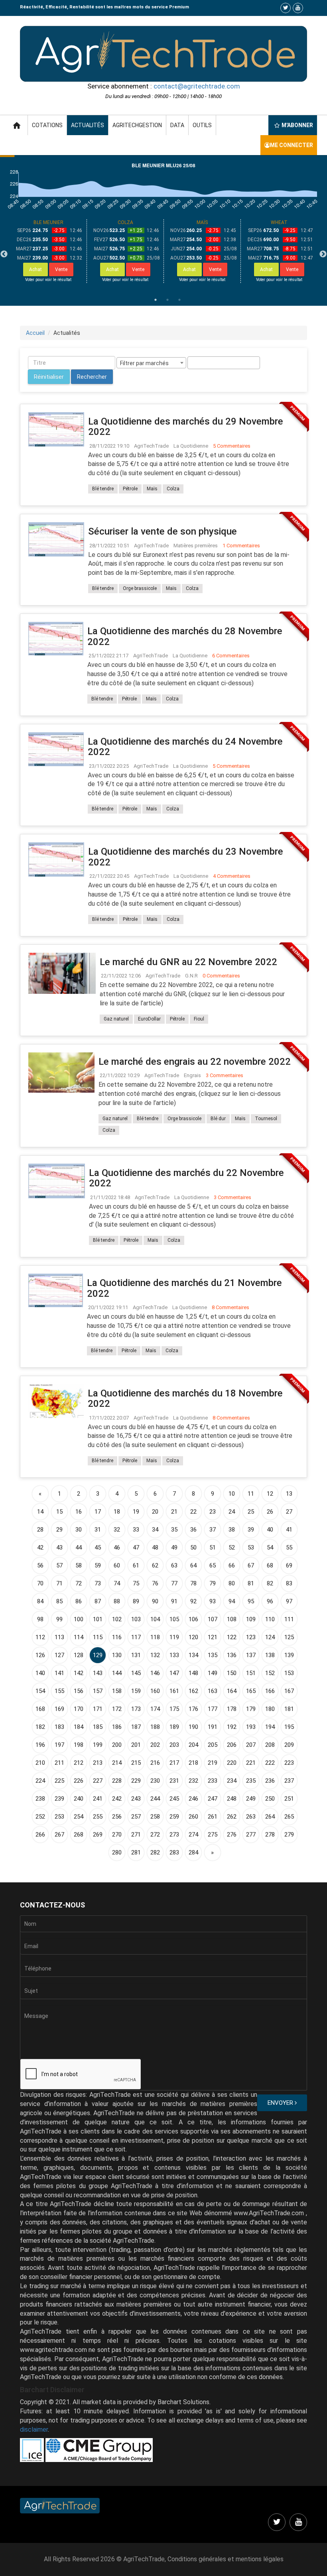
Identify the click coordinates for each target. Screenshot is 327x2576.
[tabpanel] (48, 251)
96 (270, 1601)
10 (232, 1494)
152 (270, 1673)
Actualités (88, 125)
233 (213, 1781)
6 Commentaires (231, 656)
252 (40, 1817)
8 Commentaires (230, 1307)
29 (59, 1530)
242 (117, 1799)
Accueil (35, 333)
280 (117, 1852)
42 (40, 1548)
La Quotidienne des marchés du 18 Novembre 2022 (185, 1398)
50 (193, 1548)
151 (251, 1673)
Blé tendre (103, 489)
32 (117, 1530)
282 (155, 1852)
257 (136, 1817)
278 (270, 1835)
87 (98, 1601)
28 (40, 1530)
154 (40, 1691)
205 (213, 1745)
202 (155, 1745)
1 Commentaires (241, 546)
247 (213, 1799)
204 (193, 1745)
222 (270, 1763)
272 (155, 1835)
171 (98, 1709)
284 (193, 1852)
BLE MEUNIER (48, 222)
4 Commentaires (232, 876)
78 (193, 1583)
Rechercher (92, 377)
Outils (202, 125)
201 (136, 1745)
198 (79, 1745)
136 (232, 1655)
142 (79, 1673)
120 (193, 1637)
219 (213, 1763)
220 (232, 1763)
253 (59, 1817)
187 (136, 1727)
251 (289, 1799)
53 (251, 1548)
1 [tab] (156, 300)
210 (40, 1763)
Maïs (152, 489)
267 (59, 1835)
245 (174, 1799)
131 (136, 1655)
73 (98, 1583)
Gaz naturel (116, 1019)
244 (155, 1799)
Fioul (199, 1019)
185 (98, 1727)
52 (232, 1548)
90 (155, 1601)
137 (251, 1655)
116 (117, 1637)
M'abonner (297, 125)
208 (270, 1745)
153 (289, 1673)
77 (174, 1583)
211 (59, 1763)
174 (155, 1709)
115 (98, 1637)
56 (40, 1565)
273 (174, 1835)
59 (98, 1565)
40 (270, 1530)
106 (193, 1619)
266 (40, 1835)
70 (40, 1583)
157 (98, 1691)
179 (251, 1709)
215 (136, 1763)
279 (289, 1835)
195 (289, 1727)
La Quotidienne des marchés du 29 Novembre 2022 (186, 427)
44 (79, 1548)
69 (289, 1565)
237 (289, 1781)
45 (98, 1548)
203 (174, 1745)
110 (270, 1619)
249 (251, 1799)
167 (289, 1691)
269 (98, 1835)
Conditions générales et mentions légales (226, 2559)
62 (155, 1565)
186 (117, 1727)
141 (59, 1673)
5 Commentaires (232, 446)
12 (270, 1494)
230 (155, 1781)
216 (155, 1763)
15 (59, 1512)
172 (117, 1709)
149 (213, 1673)
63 (174, 1565)
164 (232, 1691)
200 (117, 1745)
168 (40, 1709)
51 (213, 1548)
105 (174, 1619)
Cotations (47, 125)
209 (289, 1745)
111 (289, 1619)
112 (40, 1637)
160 (155, 1691)
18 (117, 1512)
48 (155, 1548)
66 (232, 1565)
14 (40, 1512)
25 (251, 1512)
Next (323, 254)
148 (193, 1673)
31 (98, 1530)
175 (174, 1709)
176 (193, 1709)
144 (117, 1673)
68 (270, 1565)
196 (40, 1745)
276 (232, 1835)
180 (270, 1709)
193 (251, 1727)
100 (79, 1619)
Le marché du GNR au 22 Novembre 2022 (188, 962)
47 (136, 1548)
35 (174, 1530)
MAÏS (202, 222)
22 (193, 1512)
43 (59, 1548)
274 (193, 1835)
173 (136, 1709)
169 (59, 1709)
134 (193, 1655)
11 (251, 1494)
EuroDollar (149, 1019)
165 (251, 1691)
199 (98, 1745)
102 (117, 1619)
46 (117, 1548)
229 (136, 1781)
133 (174, 1655)
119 (174, 1637)
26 (270, 1512)
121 (213, 1637)
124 (270, 1637)
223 (289, 1763)
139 (289, 1655)
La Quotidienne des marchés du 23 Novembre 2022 (186, 857)
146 (155, 1673)
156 (79, 1691)
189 (174, 1727)
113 (59, 1637)
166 (270, 1691)
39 (251, 1530)
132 (155, 1655)
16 (79, 1512)
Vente (61, 269)
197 (59, 1745)
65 (213, 1565)
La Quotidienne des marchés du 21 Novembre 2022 (184, 1288)
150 (232, 1673)
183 (59, 1727)
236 (270, 1781)
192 (232, 1727)
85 (59, 1601)
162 (193, 1691)
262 (232, 1817)
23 (213, 1512)
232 (193, 1781)
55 (289, 1548)
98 (40, 1619)
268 (79, 1835)
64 (193, 1565)
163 (213, 1691)
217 (174, 1763)
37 (213, 1530)
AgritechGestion (137, 125)
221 (251, 1763)
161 (174, 1691)
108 (232, 1619)
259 (174, 1817)
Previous (4, 254)
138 (270, 1655)
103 (136, 1619)
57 (59, 1565)
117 (136, 1637)
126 (40, 1655)
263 (251, 1817)
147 (174, 1673)
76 (155, 1583)
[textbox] (192, 363)
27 (289, 1512)
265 (289, 1817)
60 (117, 1565)
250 (270, 1799)
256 (117, 1817)
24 (232, 1512)
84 (40, 1601)
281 (136, 1852)
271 (136, 1835)
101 (98, 1619)
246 (193, 1799)
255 (98, 1817)
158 (117, 1691)
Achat (35, 269)
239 (59, 1799)
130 (117, 1655)
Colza (173, 489)
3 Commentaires (225, 1075)
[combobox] (151, 363)
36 (193, 1530)
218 (193, 1763)
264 (270, 1817)
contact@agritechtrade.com (197, 86)
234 (232, 1781)
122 (232, 1637)
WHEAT (279, 222)
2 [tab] (167, 300)
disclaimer (34, 2430)
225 (59, 1781)
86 (79, 1601)
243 (136, 1799)
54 (270, 1548)
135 (213, 1655)
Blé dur (218, 1119)
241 (98, 1799)
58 (79, 1565)
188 (155, 1727)
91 (174, 1601)
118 (155, 1637)
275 (213, 1835)
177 (213, 1709)
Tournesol (266, 1119)
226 (79, 1781)
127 (59, 1655)
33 (136, 1530)
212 (79, 1763)
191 (213, 1727)
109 (251, 1619)
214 (117, 1763)
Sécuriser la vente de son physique (163, 531)
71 (59, 1583)
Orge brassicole (140, 588)
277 (251, 1835)
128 (79, 1655)
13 (289, 1494)
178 (232, 1709)
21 (174, 1512)
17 (98, 1512)
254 (79, 1817)
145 (136, 1673)
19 (136, 1512)
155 (59, 1691)
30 (79, 1530)
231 (174, 1781)
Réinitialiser (49, 377)
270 (117, 1835)
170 (79, 1709)
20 (155, 1512)
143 (98, 1673)
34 (155, 1530)
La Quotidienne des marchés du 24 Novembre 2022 (185, 747)
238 (40, 1799)
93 (213, 1601)
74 (117, 1583)
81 (251, 1583)
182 (40, 1727)
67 (251, 1565)
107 (213, 1619)
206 (232, 1745)
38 (232, 1530)
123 (251, 1637)
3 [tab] (179, 300)
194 (270, 1727)
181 (289, 1709)
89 (136, 1601)
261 (213, 1817)
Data (177, 125)
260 (193, 1817)
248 (232, 1799)
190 (193, 1727)
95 (251, 1601)
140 (40, 1673)
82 (270, 1583)
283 (174, 1852)
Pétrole (130, 489)
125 (289, 1637)
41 (289, 1530)
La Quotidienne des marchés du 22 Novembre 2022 (186, 1178)
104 (155, 1619)
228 (117, 1781)
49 (174, 1548)
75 (136, 1583)
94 (232, 1601)
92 (193, 1601)
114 (79, 1637)
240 (79, 1799)
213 (98, 1763)
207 (251, 1745)
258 (155, 1817)
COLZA (125, 222)
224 (40, 1781)
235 (251, 1781)
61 (136, 1565)
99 (59, 1619)
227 (98, 1781)
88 (117, 1601)
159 (136, 1691)
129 (98, 1655)
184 (79, 1727)
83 (289, 1583)
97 (289, 1601)
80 (232, 1583)
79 (213, 1583)
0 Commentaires (221, 976)
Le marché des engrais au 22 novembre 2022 (195, 1062)
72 (79, 1583)
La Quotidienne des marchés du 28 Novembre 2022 (185, 636)
